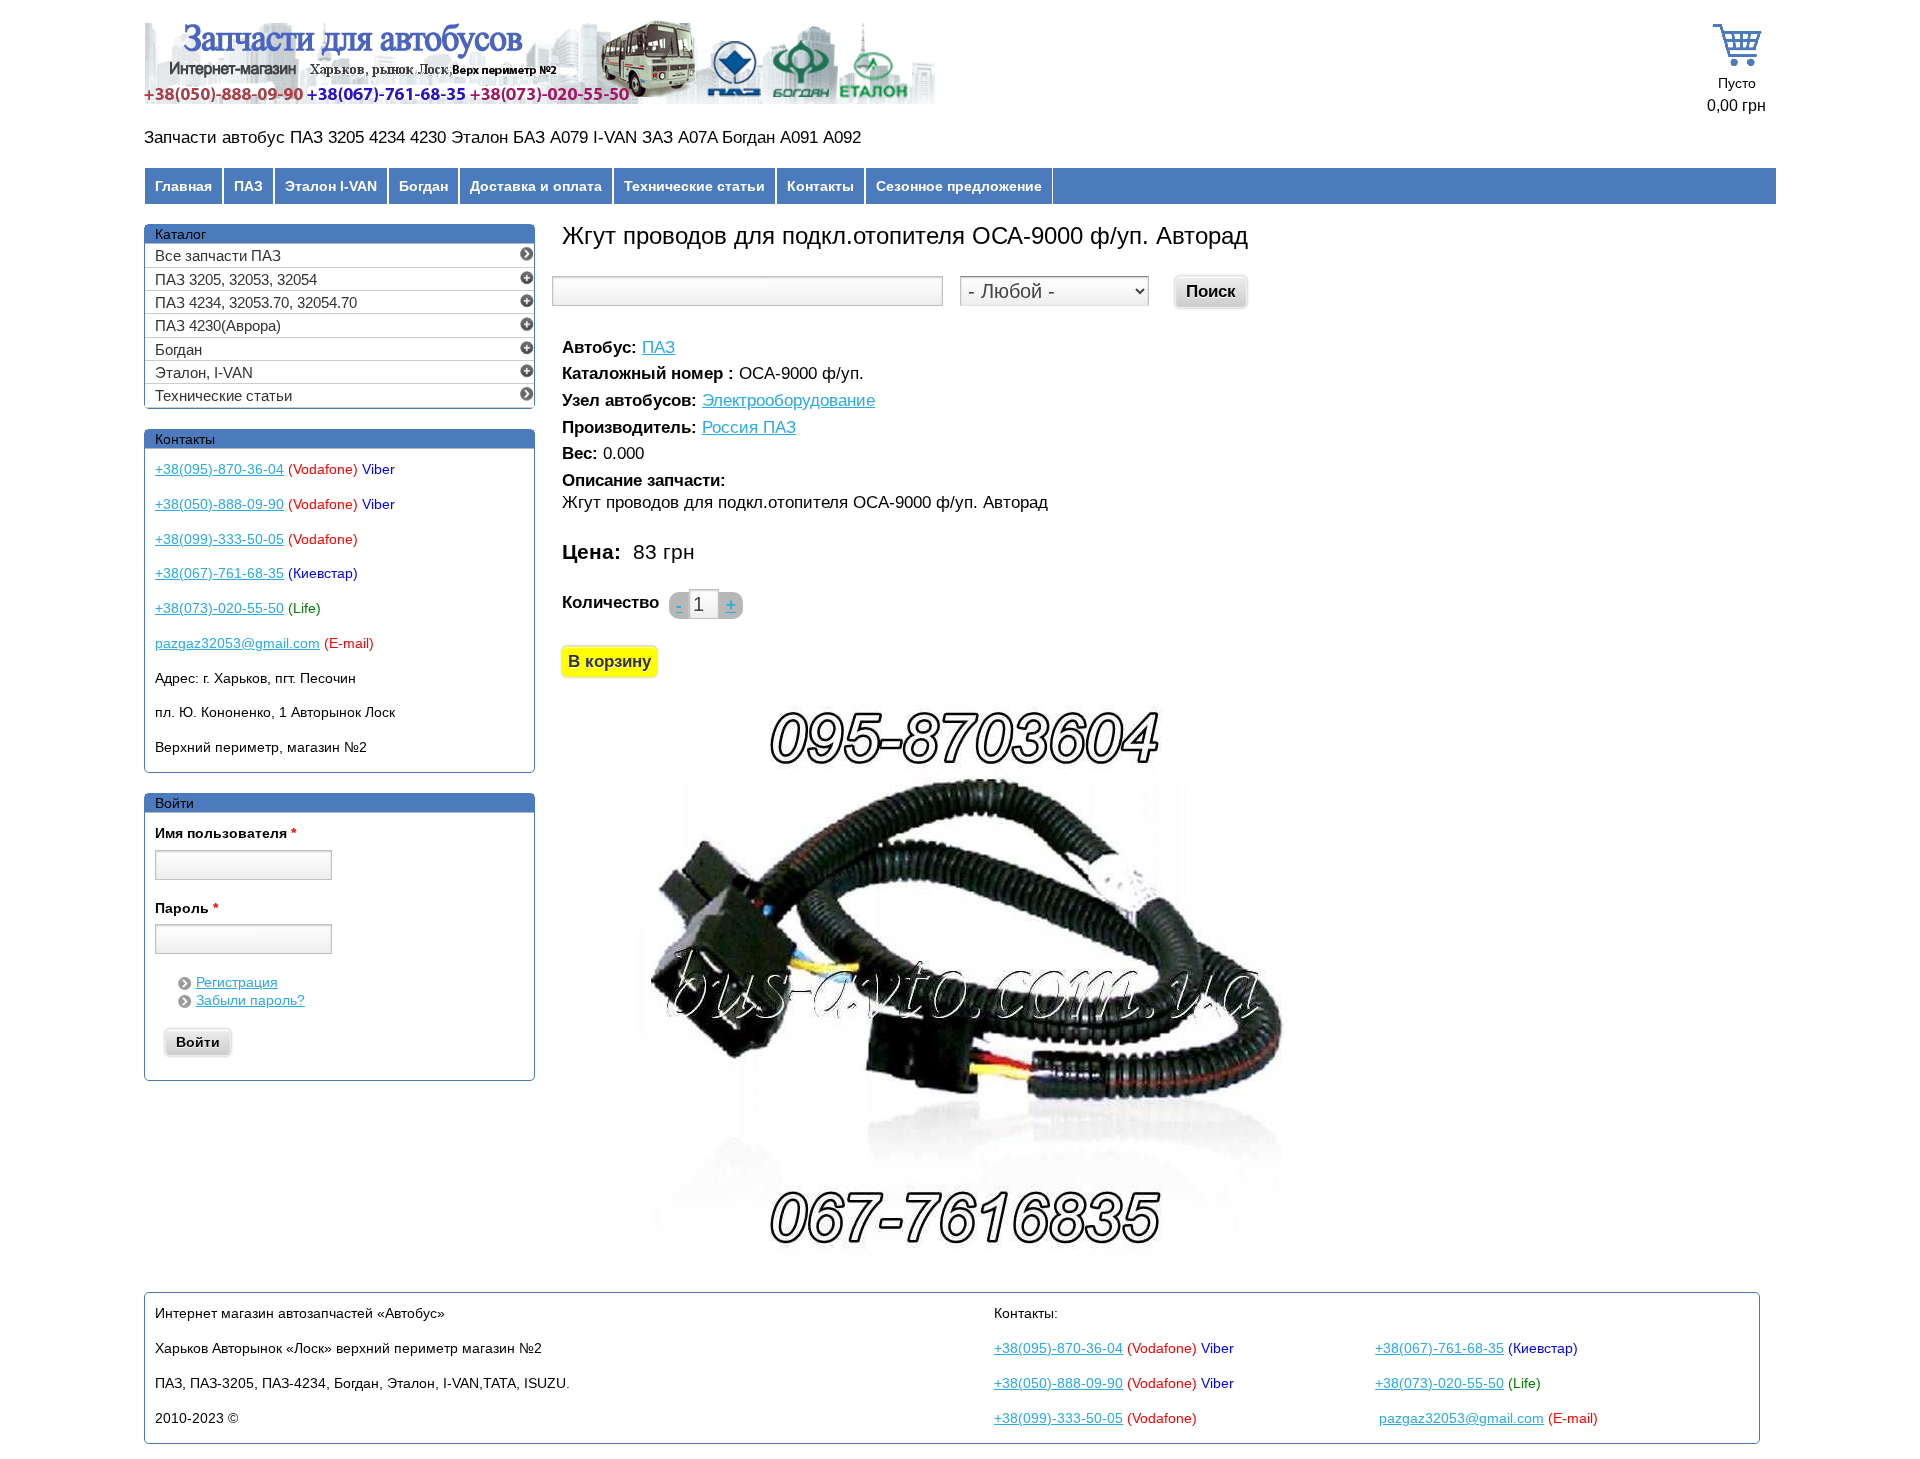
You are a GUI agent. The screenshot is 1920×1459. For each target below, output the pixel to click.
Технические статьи (694, 186)
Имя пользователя (225, 834)
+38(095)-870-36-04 (219, 469)
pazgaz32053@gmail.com (237, 643)
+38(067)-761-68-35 (219, 573)
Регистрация (237, 982)
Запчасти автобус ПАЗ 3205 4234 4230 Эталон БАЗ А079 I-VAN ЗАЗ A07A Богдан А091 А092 (502, 137)
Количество (610, 602)
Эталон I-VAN (331, 186)
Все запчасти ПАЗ (218, 255)
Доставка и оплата (536, 186)
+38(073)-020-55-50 (219, 608)
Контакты (820, 186)
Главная (183, 186)
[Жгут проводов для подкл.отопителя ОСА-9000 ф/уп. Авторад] (962, 1262)
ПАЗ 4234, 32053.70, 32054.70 (256, 302)
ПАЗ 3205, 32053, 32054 (236, 279)
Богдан (423, 186)
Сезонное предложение (959, 186)
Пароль (186, 909)
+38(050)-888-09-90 (219, 504)
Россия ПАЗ (749, 428)
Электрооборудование (788, 401)
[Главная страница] (540, 104)
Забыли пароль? (250, 1000)
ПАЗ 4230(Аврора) (218, 325)
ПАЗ (248, 186)
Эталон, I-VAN (204, 372)
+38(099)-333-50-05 (219, 539)
